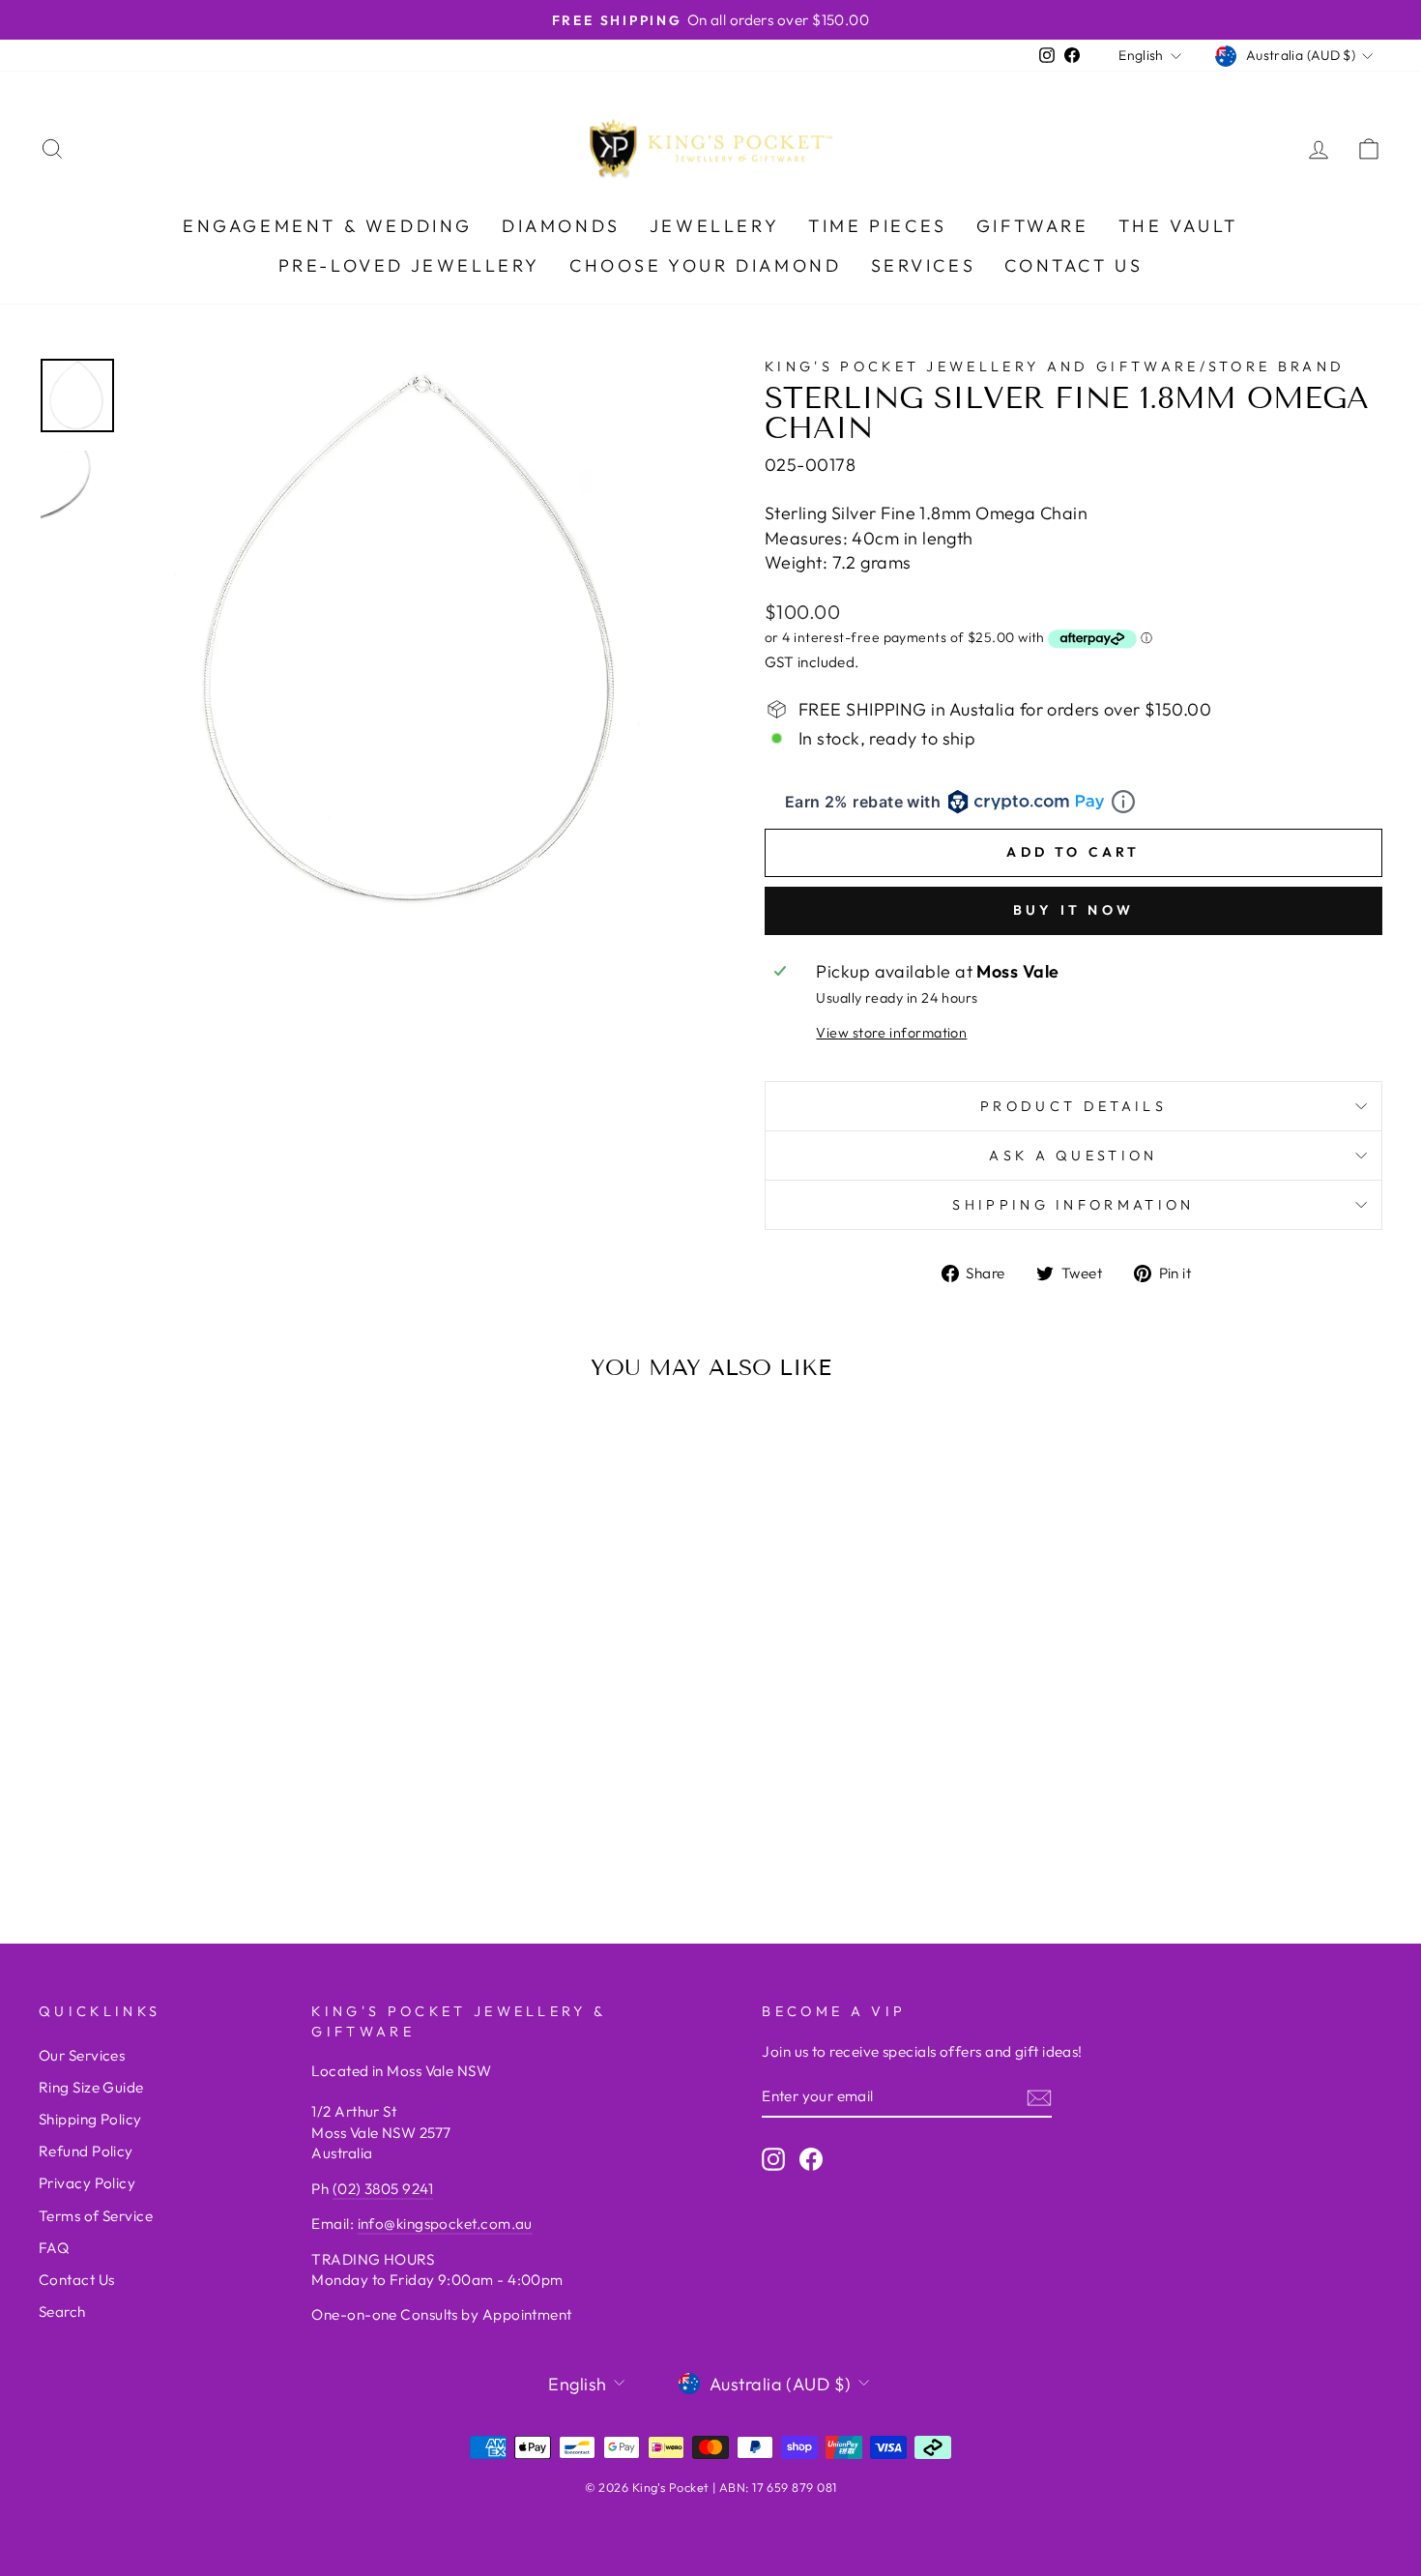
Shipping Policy (90, 2119)
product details (1073, 1106)
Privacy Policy (87, 2183)
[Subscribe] (1039, 2097)
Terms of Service (96, 2216)
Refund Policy (86, 2151)
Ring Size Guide (91, 2087)
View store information (891, 1033)
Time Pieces (878, 226)
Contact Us (1073, 265)
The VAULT (1178, 226)
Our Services (82, 2055)
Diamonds (561, 226)
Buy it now (1073, 910)
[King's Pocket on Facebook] (811, 2158)
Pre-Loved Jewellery (409, 265)
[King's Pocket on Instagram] (773, 2158)
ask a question (1073, 1156)
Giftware (1033, 226)
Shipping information (1073, 1205)
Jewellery (714, 226)
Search (62, 2312)
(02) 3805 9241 (383, 2189)
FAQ (54, 2248)
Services (924, 265)
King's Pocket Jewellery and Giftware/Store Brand (1055, 366)
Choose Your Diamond (705, 265)
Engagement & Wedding (328, 226)
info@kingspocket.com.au (445, 2224)
